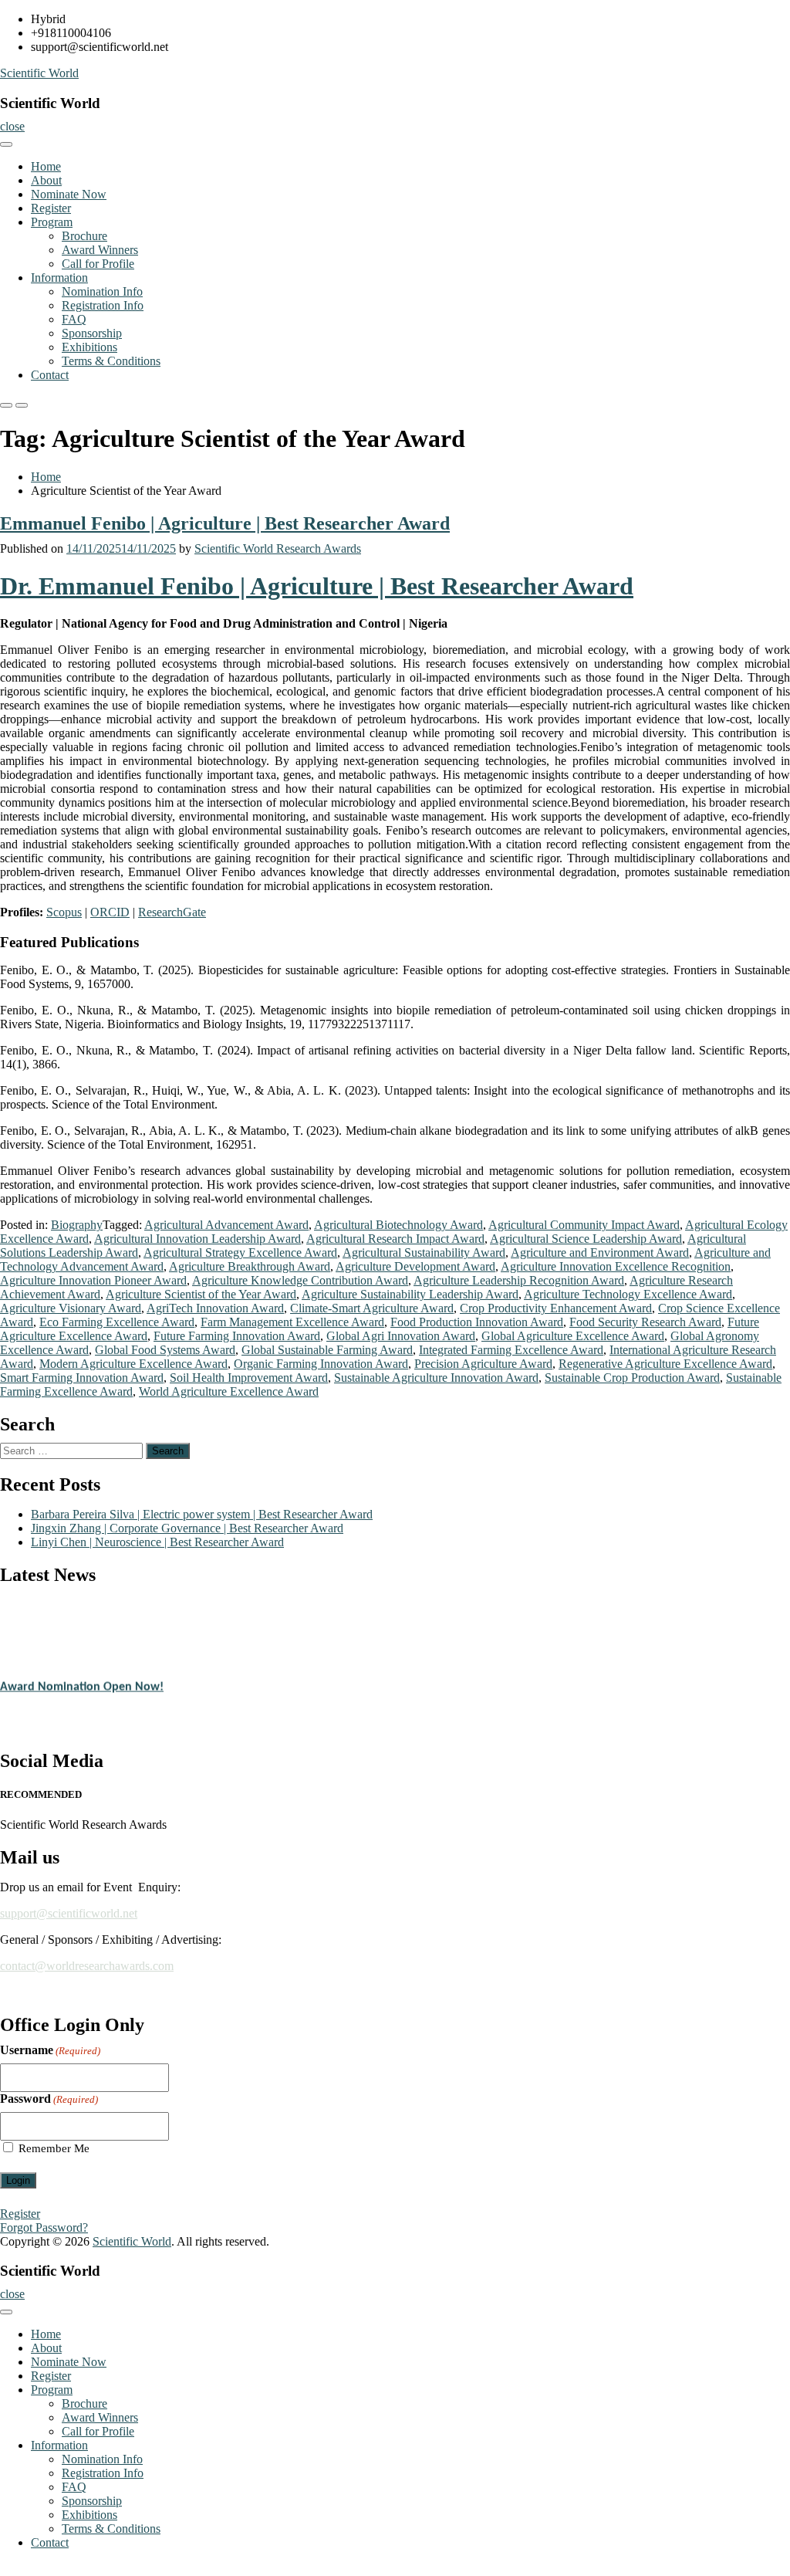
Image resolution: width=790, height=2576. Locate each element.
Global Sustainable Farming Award (327, 1350)
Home (46, 166)
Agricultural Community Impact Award (584, 1225)
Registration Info (103, 305)
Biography (77, 1225)
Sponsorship (92, 333)
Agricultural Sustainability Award (424, 1252)
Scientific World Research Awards (278, 548)
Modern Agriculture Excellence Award (133, 1364)
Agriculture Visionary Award (71, 1308)
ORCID (110, 912)
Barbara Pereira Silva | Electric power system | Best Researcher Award (202, 1514)
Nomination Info (102, 291)
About (46, 180)
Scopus (64, 912)
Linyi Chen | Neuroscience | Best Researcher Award (157, 1542)
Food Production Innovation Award (477, 1322)
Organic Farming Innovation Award (321, 1364)
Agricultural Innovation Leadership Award (197, 1239)
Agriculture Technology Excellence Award (628, 1294)
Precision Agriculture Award (483, 1364)
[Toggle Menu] (6, 144)
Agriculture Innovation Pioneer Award (93, 1280)
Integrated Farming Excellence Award (511, 1350)
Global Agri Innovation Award (401, 1336)
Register (51, 208)
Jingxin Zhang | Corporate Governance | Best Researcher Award (187, 1528)
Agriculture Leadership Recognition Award (519, 1280)
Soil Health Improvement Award (249, 1378)
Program (52, 222)
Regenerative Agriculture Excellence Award (665, 1364)
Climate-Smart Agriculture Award (372, 1308)
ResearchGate (172, 912)
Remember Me (54, 2148)
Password (49, 2099)
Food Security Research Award (645, 1322)
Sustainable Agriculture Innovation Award (436, 1378)
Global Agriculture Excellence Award (573, 1336)
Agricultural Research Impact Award (395, 1239)
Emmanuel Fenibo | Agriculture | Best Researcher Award (225, 523)
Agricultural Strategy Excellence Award (240, 1252)
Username (50, 2050)
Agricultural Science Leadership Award (586, 1239)
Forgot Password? (44, 2227)
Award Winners (100, 250)
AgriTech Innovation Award (215, 1308)
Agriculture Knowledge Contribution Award (300, 1280)
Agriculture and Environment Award (600, 1252)
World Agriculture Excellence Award (229, 1391)
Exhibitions (89, 347)
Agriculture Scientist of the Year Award (201, 1294)
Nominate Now (69, 194)
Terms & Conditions (111, 361)
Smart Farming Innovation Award (82, 1378)
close (12, 126)
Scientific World (39, 73)
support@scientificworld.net (69, 1913)
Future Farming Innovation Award (237, 1336)
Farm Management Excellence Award (292, 1322)
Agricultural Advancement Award (226, 1225)
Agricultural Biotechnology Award (398, 1225)
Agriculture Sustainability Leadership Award (410, 1294)
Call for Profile (98, 264)
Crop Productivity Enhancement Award (556, 1308)
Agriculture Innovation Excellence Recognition (616, 1266)
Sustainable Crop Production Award (632, 1378)
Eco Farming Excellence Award (117, 1322)
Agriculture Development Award (415, 1266)
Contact (50, 375)
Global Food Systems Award (165, 1350)
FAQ (74, 319)
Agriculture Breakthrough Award (250, 1266)
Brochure (84, 236)
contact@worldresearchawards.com (87, 1966)
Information (59, 278)
